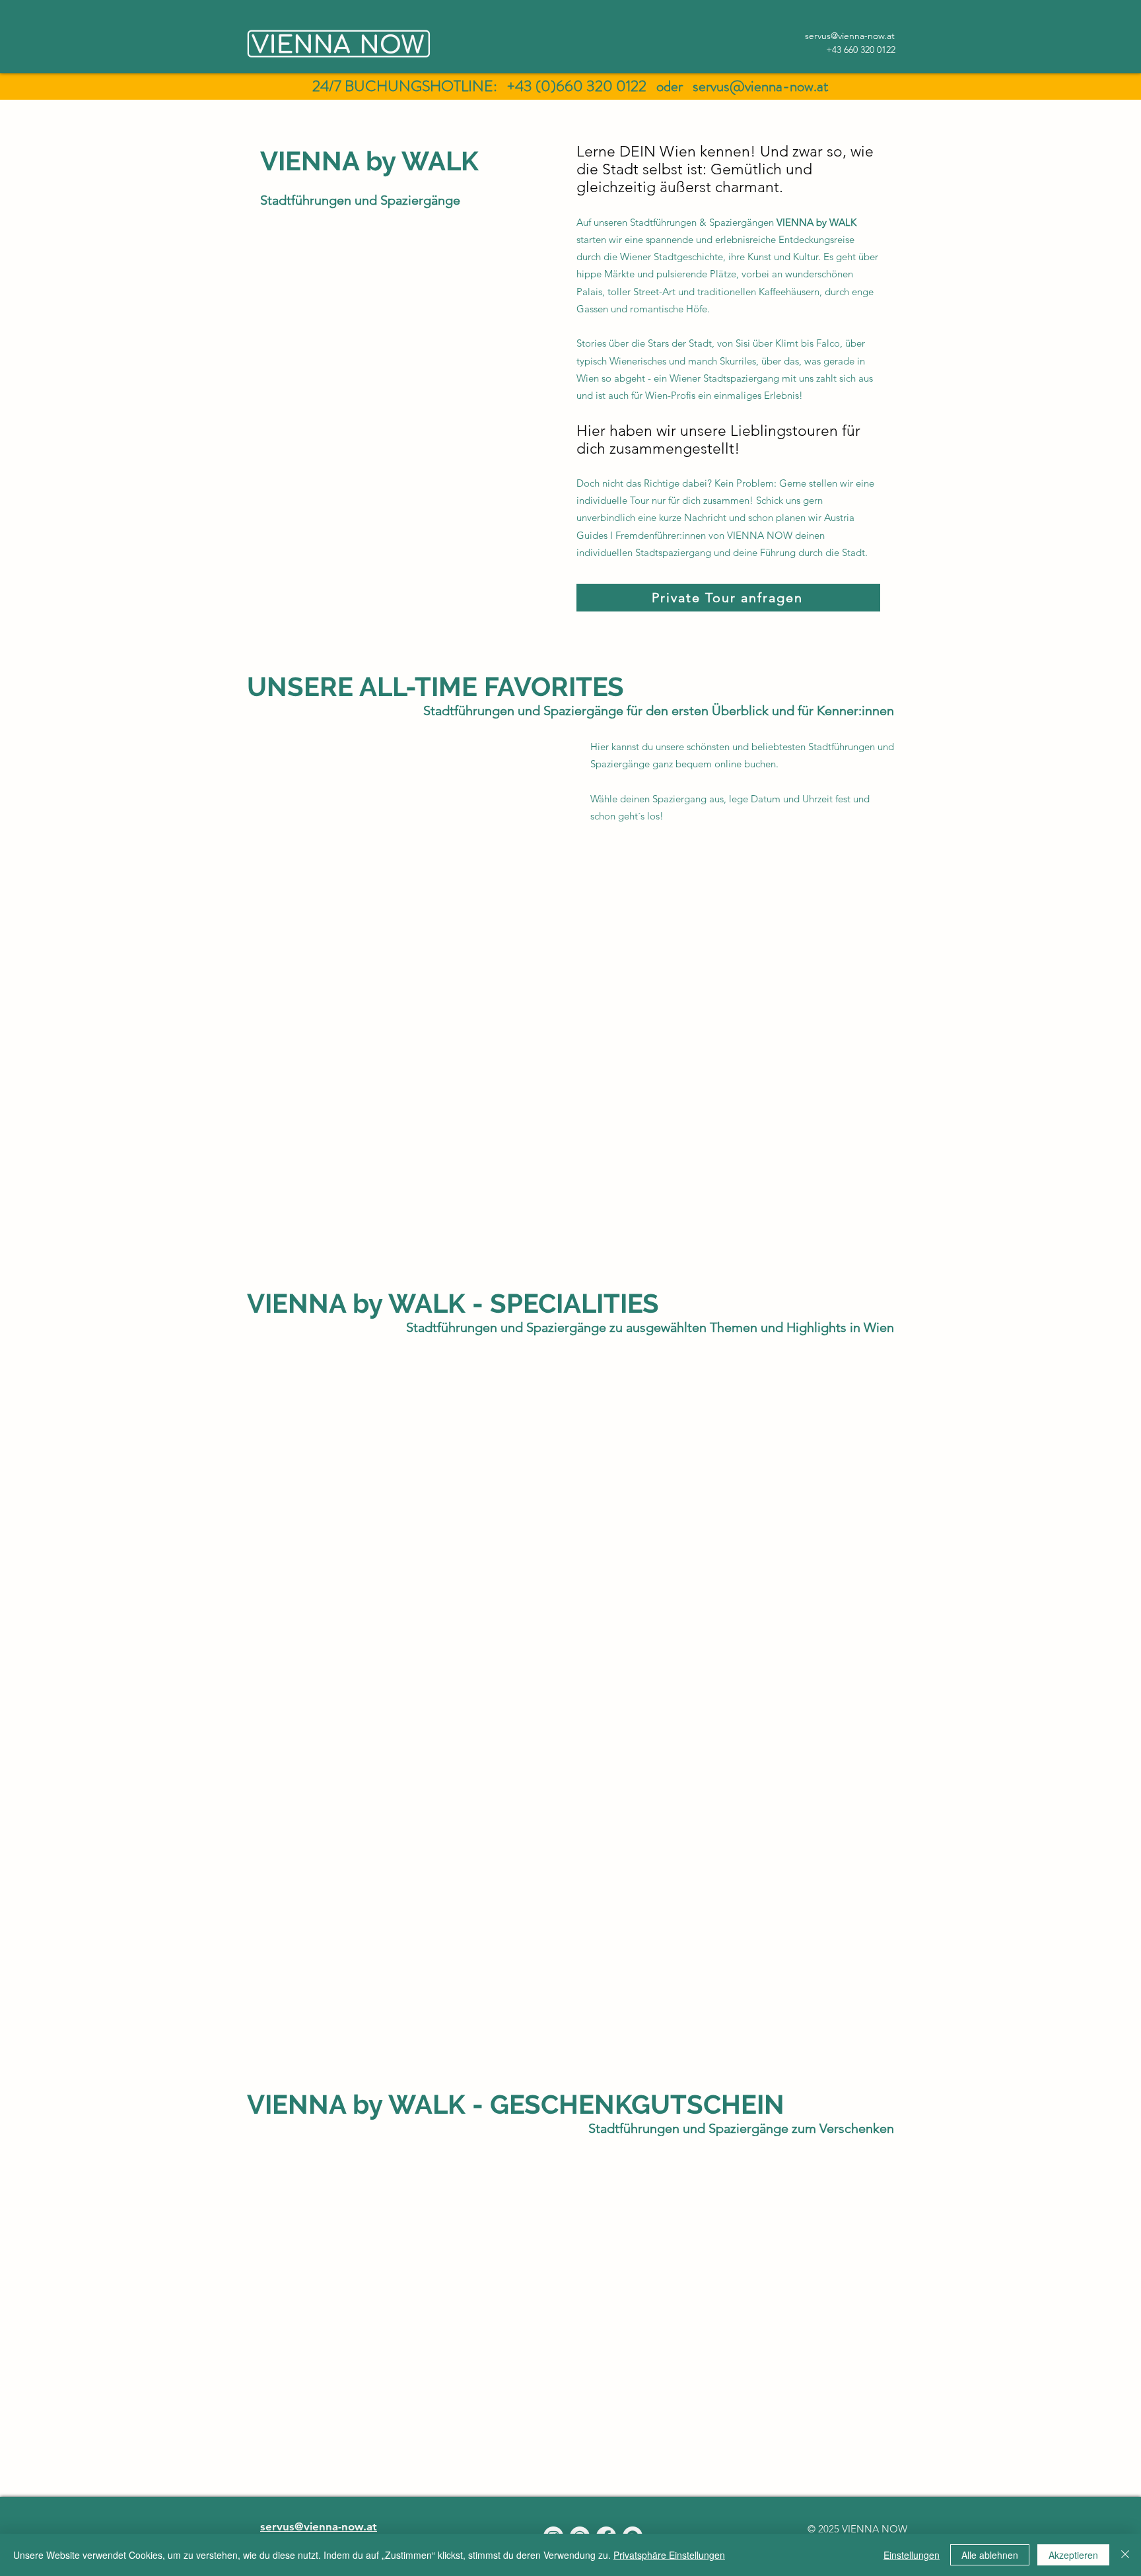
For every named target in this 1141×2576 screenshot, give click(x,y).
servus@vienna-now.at (761, 86)
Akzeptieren (1073, 2555)
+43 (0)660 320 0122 (577, 86)
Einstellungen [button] (912, 2555)
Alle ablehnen (990, 2555)
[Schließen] (1125, 2555)
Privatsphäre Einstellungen (669, 2555)
